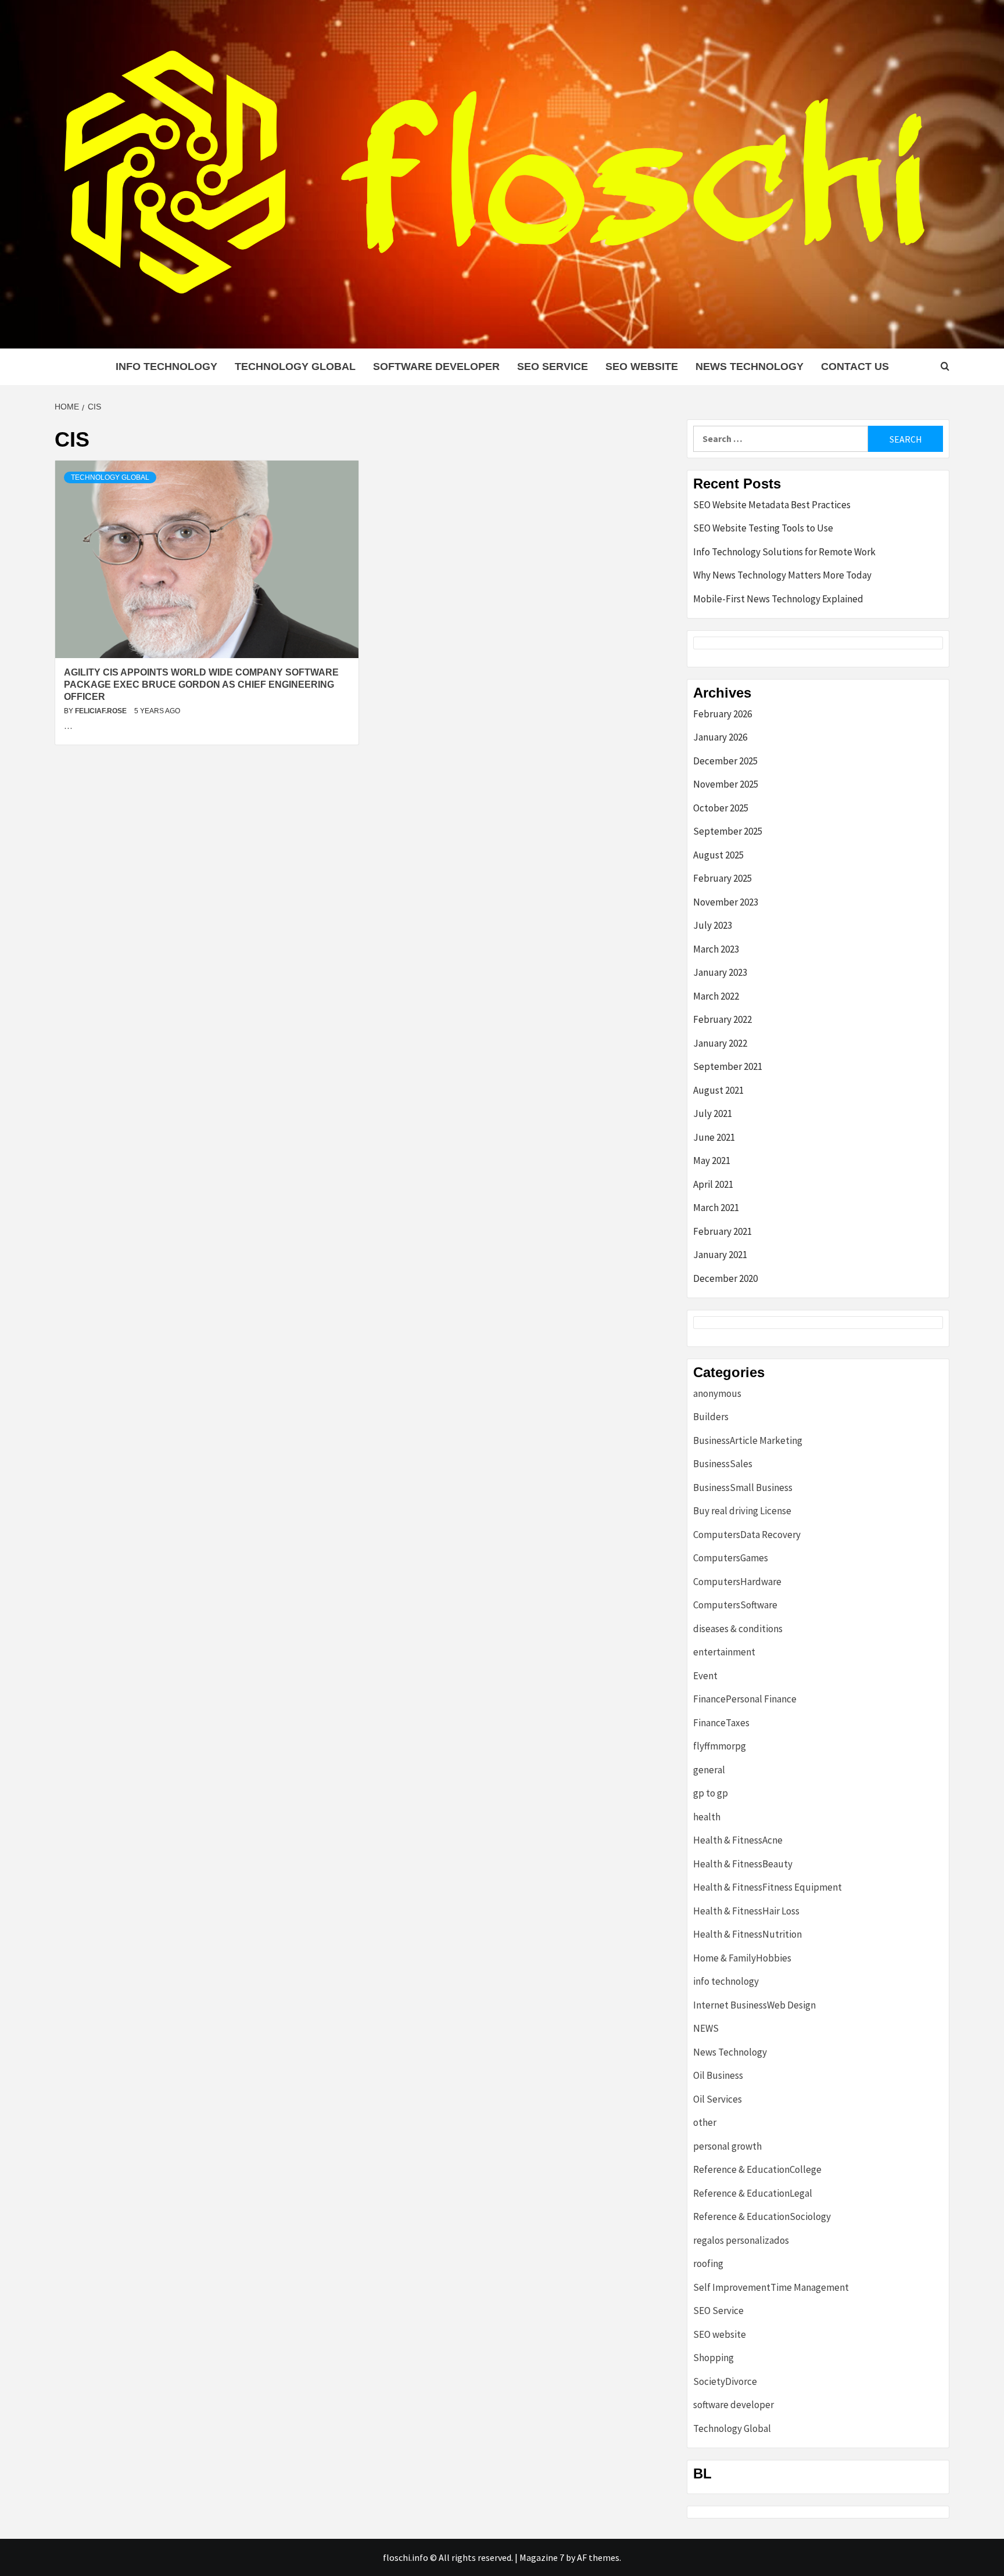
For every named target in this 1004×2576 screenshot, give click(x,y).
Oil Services (718, 2099)
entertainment (724, 1652)
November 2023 (726, 902)
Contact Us (855, 367)
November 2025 (726, 784)
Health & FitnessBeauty (743, 1864)
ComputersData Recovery (747, 1535)
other (705, 2122)
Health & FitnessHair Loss (746, 1911)
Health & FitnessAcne (738, 1840)
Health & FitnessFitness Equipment (768, 1887)
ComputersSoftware (735, 1605)
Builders (711, 1417)
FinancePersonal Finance (745, 1699)
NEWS (706, 2028)
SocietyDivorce (725, 2381)
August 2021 (718, 1090)
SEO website (642, 367)
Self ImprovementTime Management (771, 2287)
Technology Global (295, 367)
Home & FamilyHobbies (742, 1958)
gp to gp (711, 1793)
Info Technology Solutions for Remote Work (784, 552)
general (709, 1770)
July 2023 (713, 925)
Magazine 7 (542, 2557)
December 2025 (725, 761)
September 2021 (728, 1066)
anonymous (717, 1393)
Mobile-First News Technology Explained (778, 599)
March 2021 (716, 1208)
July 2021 (713, 1113)
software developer (436, 367)
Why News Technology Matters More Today (782, 575)
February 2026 (722, 714)
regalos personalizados (741, 2240)
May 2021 (712, 1161)
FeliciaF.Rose (102, 711)
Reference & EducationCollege (757, 2169)
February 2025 (722, 878)
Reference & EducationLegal (753, 2193)
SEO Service (553, 367)
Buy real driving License (742, 1511)
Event (705, 1676)
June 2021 (714, 1137)
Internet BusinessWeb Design (754, 2005)
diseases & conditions (738, 1629)
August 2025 (718, 855)
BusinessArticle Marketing (748, 1440)
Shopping (713, 2358)
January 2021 (720, 1255)
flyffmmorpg (720, 1746)
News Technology (750, 367)
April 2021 (713, 1184)
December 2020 (725, 1278)
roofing (708, 2264)
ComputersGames (731, 1558)
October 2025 (721, 808)
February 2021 (722, 1231)
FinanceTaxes (721, 1723)
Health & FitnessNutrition (747, 1934)
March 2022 (716, 996)
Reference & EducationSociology (762, 2216)
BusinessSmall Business (743, 1488)
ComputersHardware (737, 1582)
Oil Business (718, 2075)
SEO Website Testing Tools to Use (763, 528)
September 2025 (728, 831)
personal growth (727, 2146)
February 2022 (722, 1019)
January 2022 (720, 1043)
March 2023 (716, 949)
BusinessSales (723, 1464)
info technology (166, 367)
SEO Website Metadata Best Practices (772, 505)
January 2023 (720, 972)
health (707, 1817)
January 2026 (720, 737)
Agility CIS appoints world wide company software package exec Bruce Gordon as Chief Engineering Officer (201, 685)
